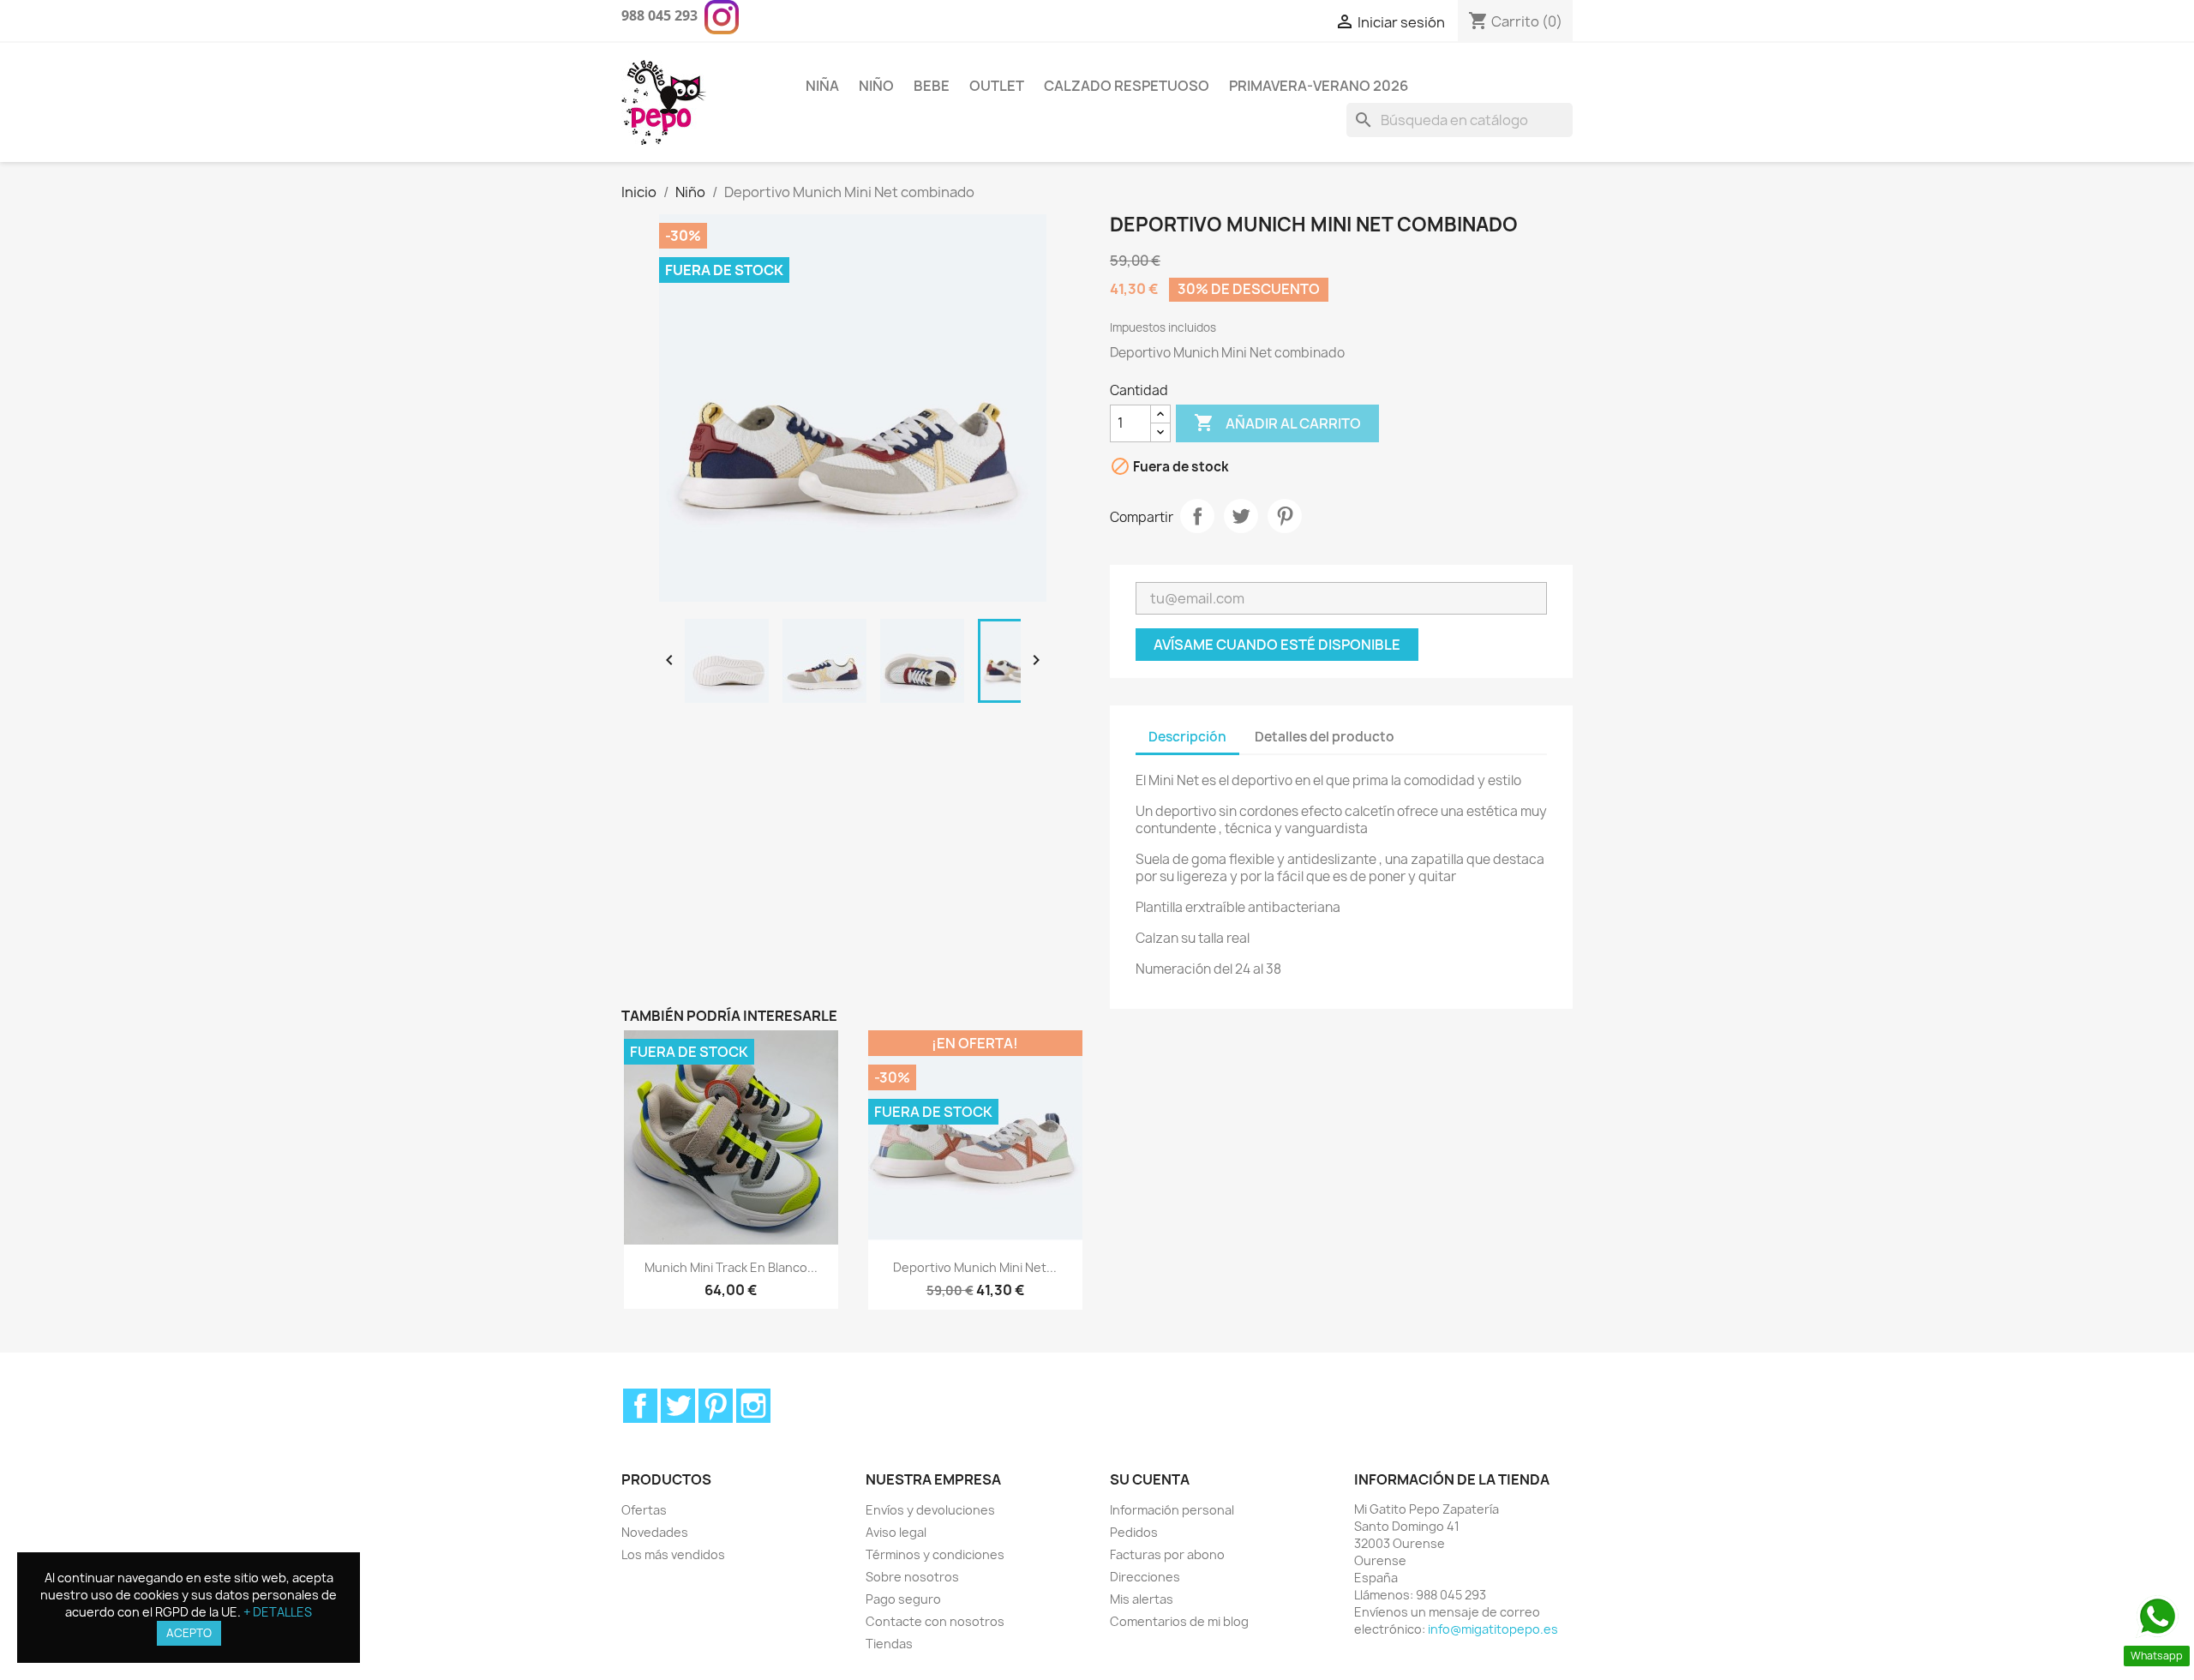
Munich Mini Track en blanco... (731, 1267)
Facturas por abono (1167, 1554)
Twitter (678, 1406)
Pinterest (1285, 516)
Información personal (1172, 1510)
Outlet (997, 86)
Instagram (753, 1406)
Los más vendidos (673, 1554)
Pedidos (1134, 1532)
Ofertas (644, 1510)
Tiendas (889, 1644)
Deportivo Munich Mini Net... (975, 1267)
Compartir (1197, 516)
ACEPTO (189, 1633)
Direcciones (1145, 1577)
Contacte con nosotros (935, 1621)
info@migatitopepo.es (1493, 1629)
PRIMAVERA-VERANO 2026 (1319, 86)
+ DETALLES (278, 1612)
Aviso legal (896, 1532)
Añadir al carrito (1277, 423)
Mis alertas (1142, 1599)
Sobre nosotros (912, 1577)
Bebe (932, 86)
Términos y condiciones (935, 1554)
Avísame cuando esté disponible (1277, 645)
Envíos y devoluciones (930, 1510)
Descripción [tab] (1187, 737)
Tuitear (1241, 516)
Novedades (655, 1532)
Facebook (640, 1406)
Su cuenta (1150, 1479)
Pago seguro (903, 1599)
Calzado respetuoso (1127, 86)
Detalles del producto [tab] (1325, 737)
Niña (822, 86)
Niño (876, 86)
